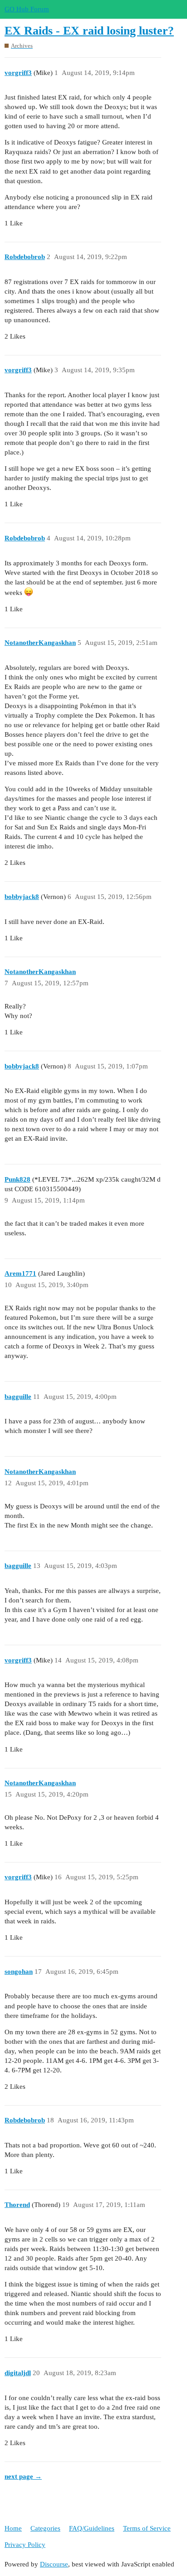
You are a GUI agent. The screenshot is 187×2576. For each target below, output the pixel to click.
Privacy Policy (25, 2545)
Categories (45, 2528)
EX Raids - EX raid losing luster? (89, 31)
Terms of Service (147, 2528)
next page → (23, 2476)
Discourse (54, 2564)
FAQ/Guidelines (92, 2528)
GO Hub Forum (27, 9)
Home (13, 2528)
